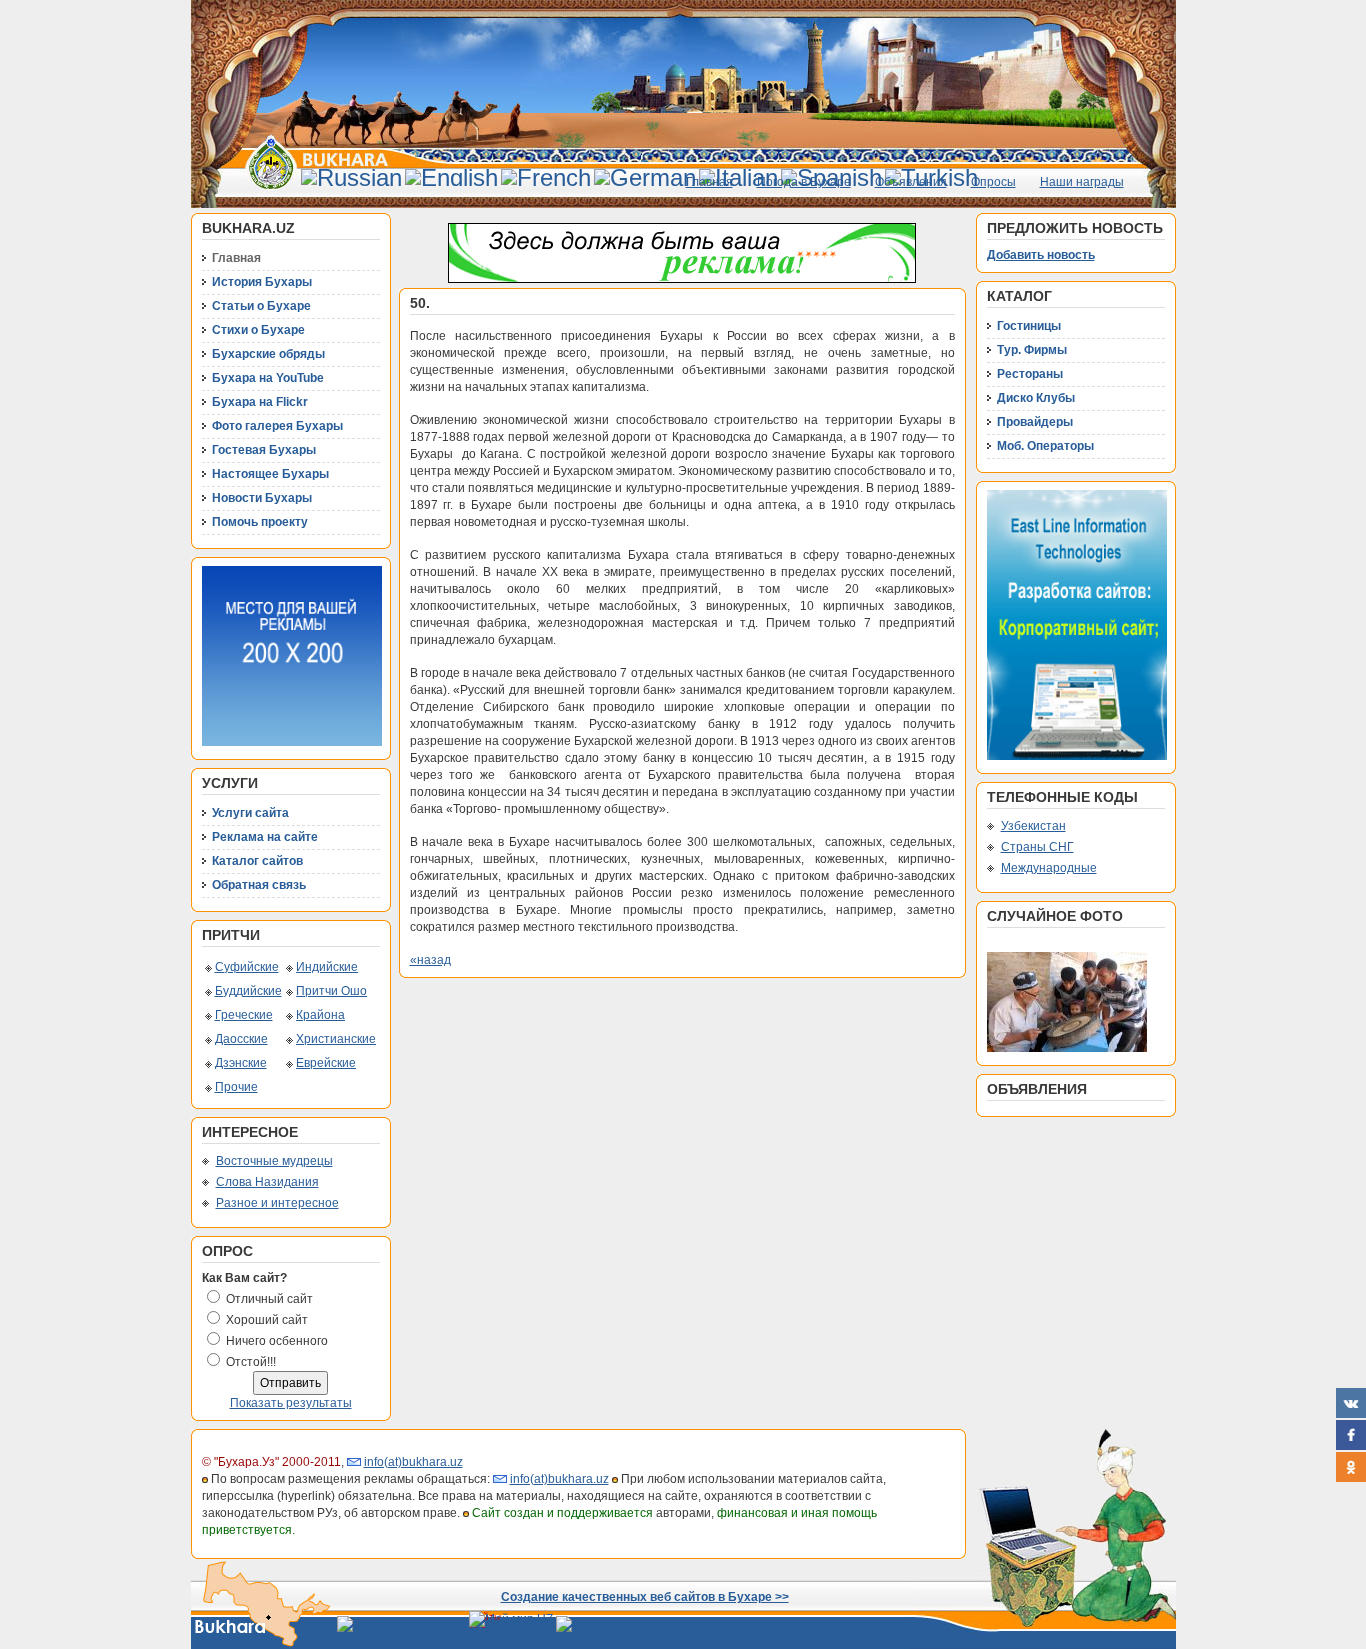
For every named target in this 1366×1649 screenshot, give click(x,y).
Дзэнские (241, 1063)
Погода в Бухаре (804, 182)
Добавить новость (1041, 255)
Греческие (244, 1015)
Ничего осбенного (277, 1341)
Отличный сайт (269, 1299)
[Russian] (351, 177)
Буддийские (248, 991)
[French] (546, 177)
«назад (430, 960)
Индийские (327, 967)
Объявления (911, 182)
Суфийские (247, 967)
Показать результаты (291, 1403)
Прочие (236, 1087)
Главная (709, 182)
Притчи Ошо (331, 991)
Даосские (241, 1039)
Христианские (336, 1039)
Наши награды (1082, 182)
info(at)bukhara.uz (413, 1462)
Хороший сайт (267, 1320)
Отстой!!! (251, 1362)
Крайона (320, 1015)
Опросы (993, 182)
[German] (645, 177)
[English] (451, 177)
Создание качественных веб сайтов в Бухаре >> (645, 1597)
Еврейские (326, 1063)
